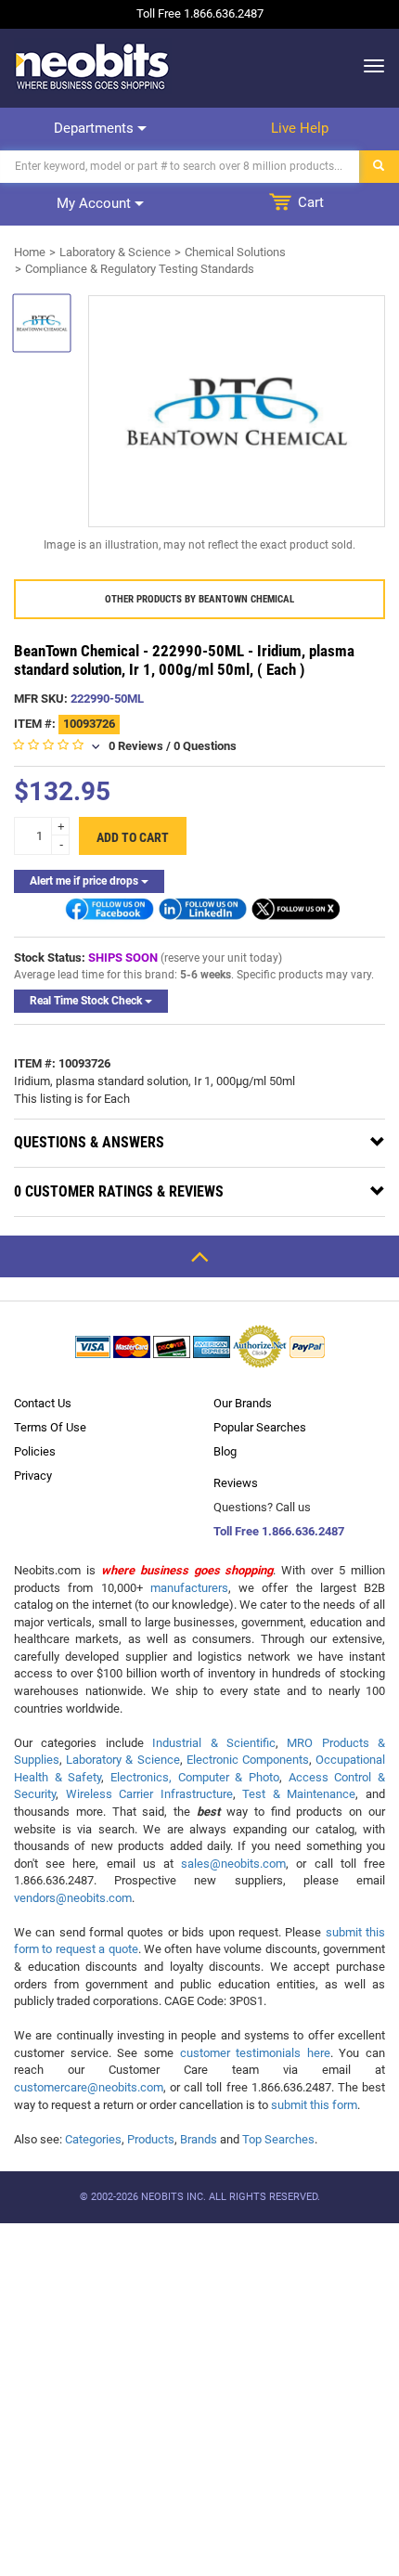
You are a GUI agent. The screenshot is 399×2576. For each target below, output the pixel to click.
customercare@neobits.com (89, 2087)
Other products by (199, 599)
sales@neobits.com (233, 1864)
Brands (199, 2139)
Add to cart (133, 837)
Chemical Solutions (235, 252)
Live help (300, 128)
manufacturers (189, 1588)
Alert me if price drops (85, 881)
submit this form (314, 2105)
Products (151, 2139)
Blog (225, 1451)
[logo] (93, 66)
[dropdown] (369, 66)
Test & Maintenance (299, 1794)
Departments (96, 128)
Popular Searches (260, 1427)
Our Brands (243, 1403)
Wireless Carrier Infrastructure (149, 1794)
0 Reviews (136, 746)
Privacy (33, 1476)
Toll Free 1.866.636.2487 (279, 1531)
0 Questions (205, 746)
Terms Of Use (50, 1427)
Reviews (236, 1483)
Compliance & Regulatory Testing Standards (140, 269)
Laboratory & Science (115, 252)
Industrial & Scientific (214, 1743)
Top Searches (278, 2139)
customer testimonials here (255, 2053)
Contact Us (43, 1403)
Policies (35, 1451)
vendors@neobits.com (73, 1898)
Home (30, 252)
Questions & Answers (89, 1142)
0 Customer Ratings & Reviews (119, 1191)
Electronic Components (248, 1760)
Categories (93, 2139)
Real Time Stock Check (87, 1001)
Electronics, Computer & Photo (195, 1777)
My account (96, 203)
